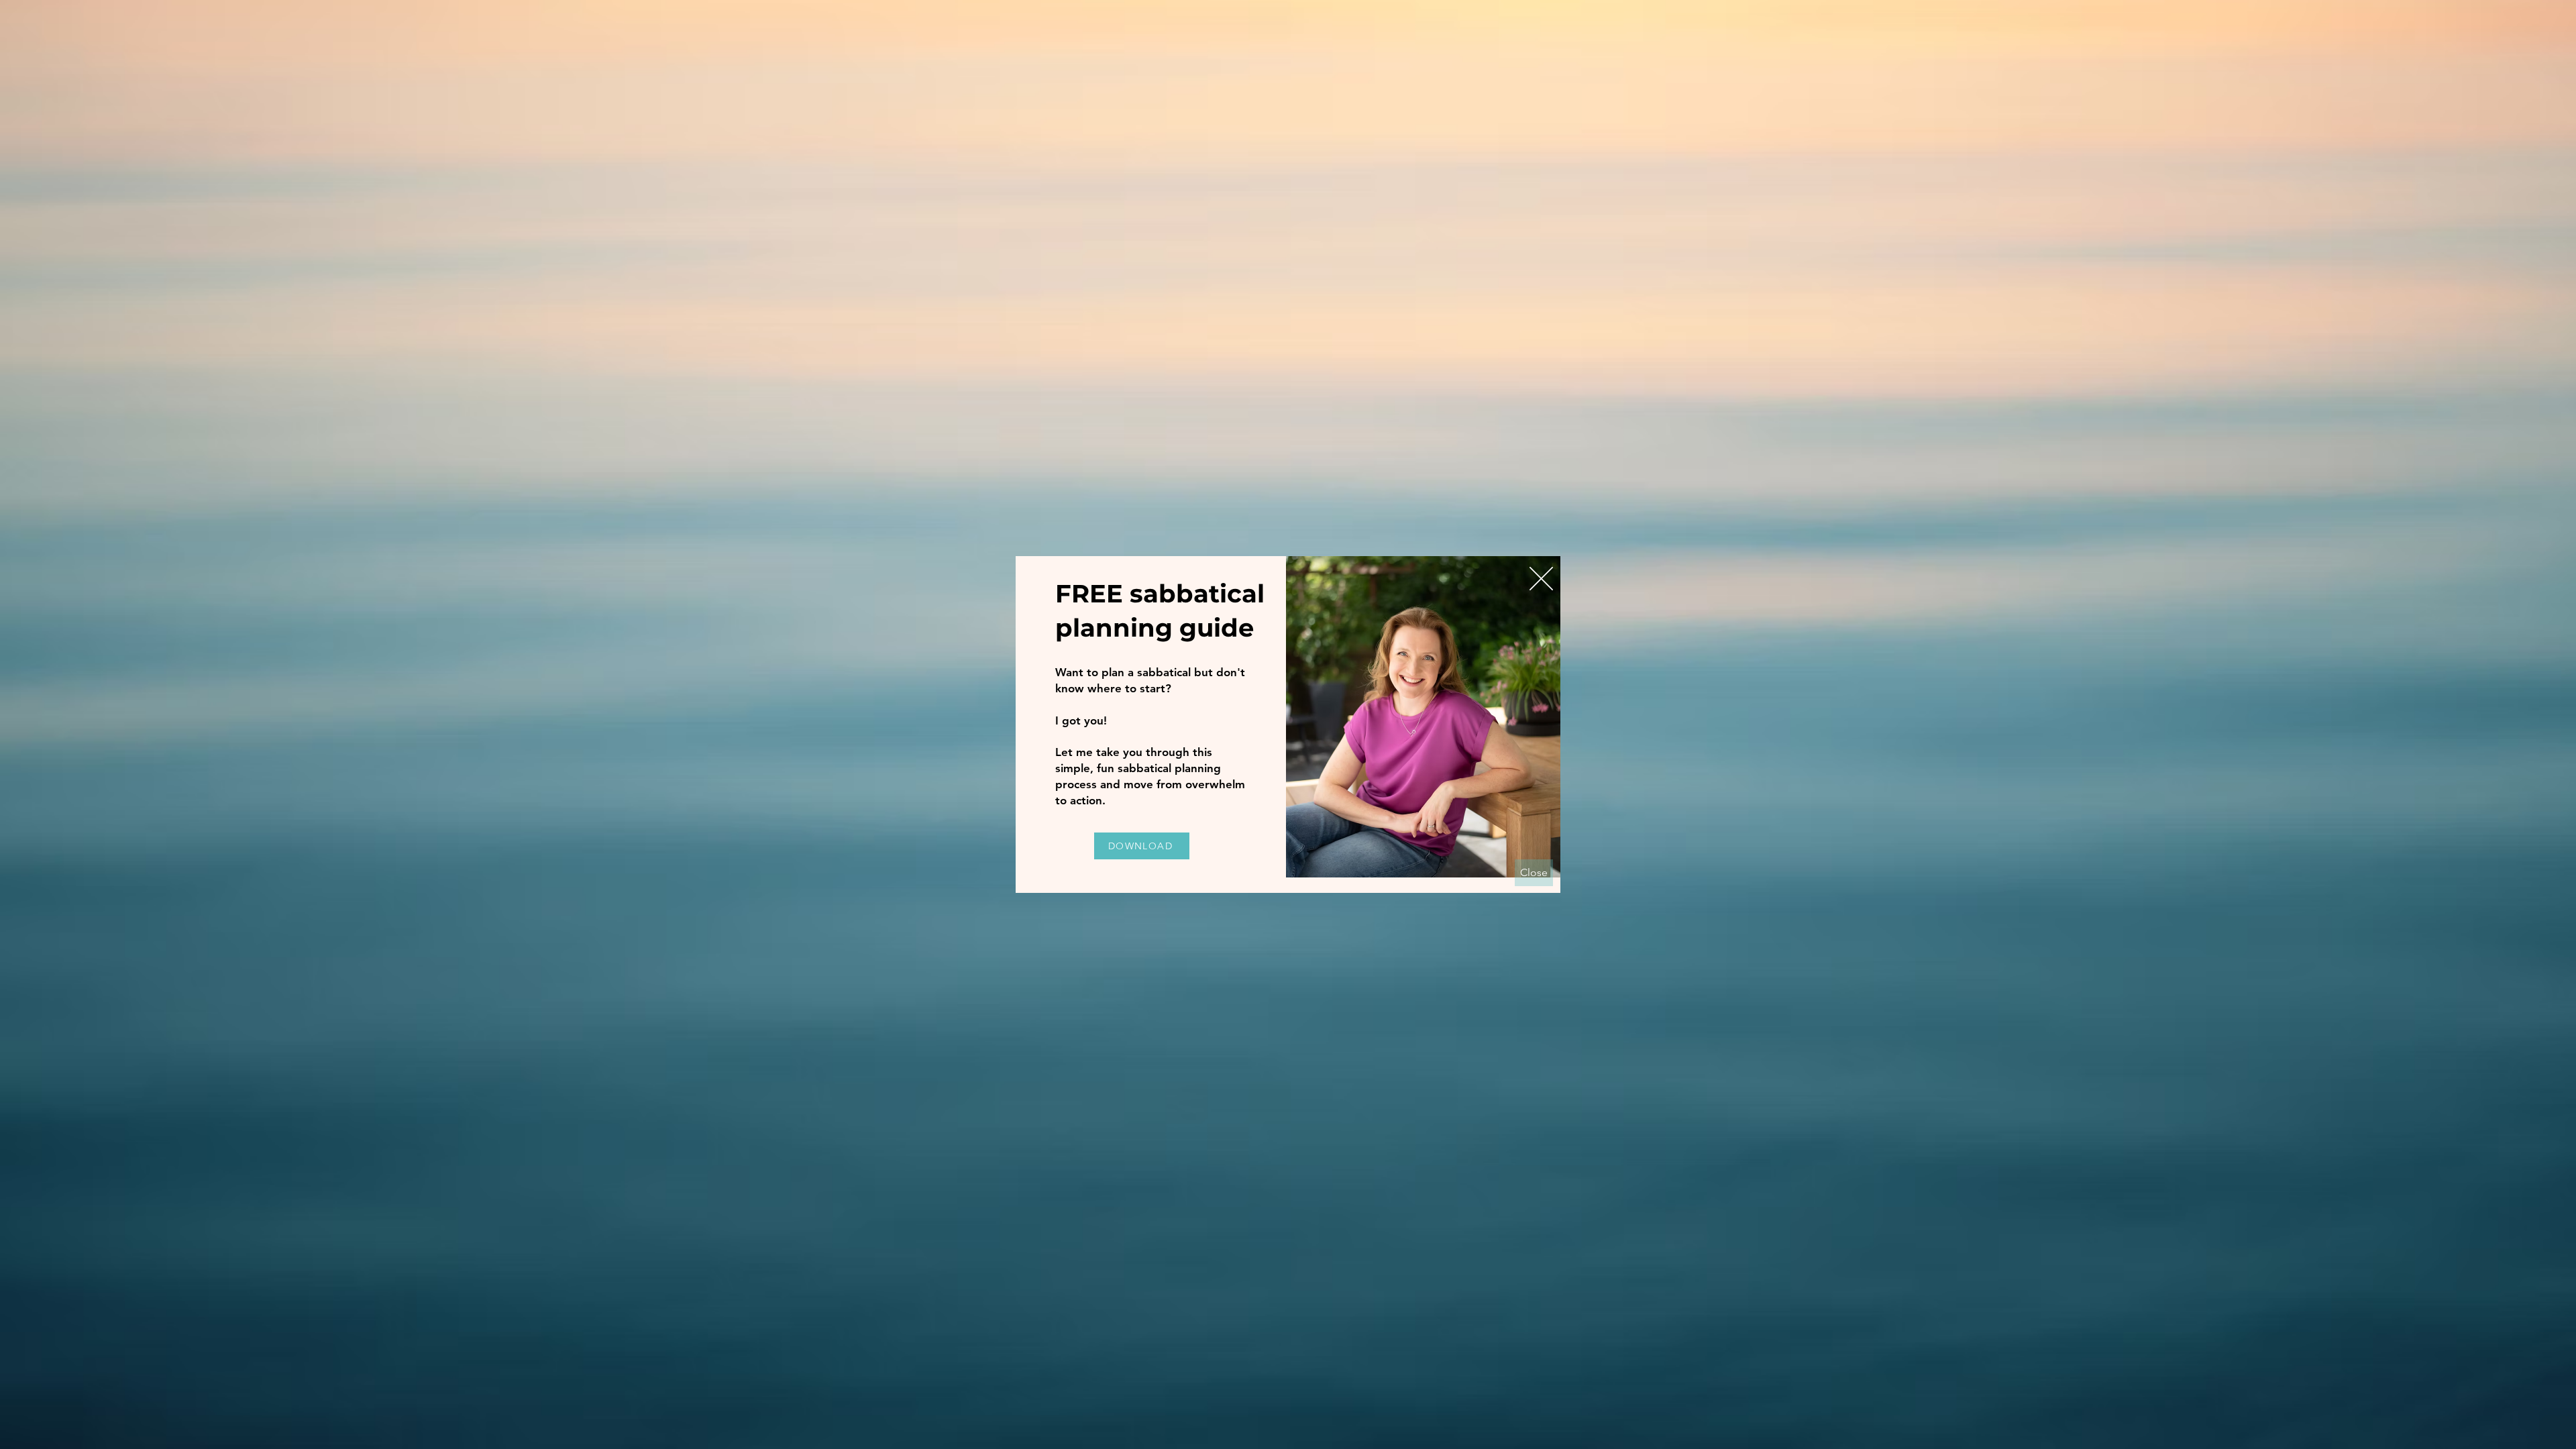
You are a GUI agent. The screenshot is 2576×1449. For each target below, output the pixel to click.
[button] (1541, 579)
